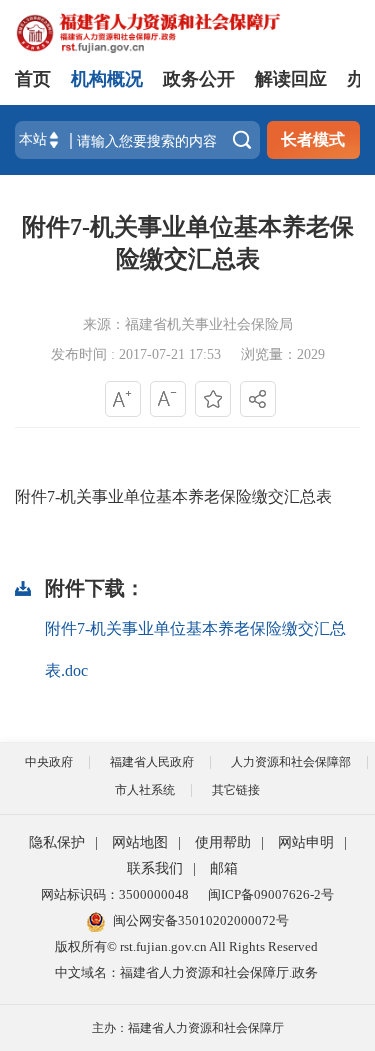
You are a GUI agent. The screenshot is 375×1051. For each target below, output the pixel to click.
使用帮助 (223, 842)
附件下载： (95, 588)
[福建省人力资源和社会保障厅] (148, 31)
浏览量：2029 (283, 354)
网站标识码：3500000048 (115, 894)
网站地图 (140, 842)
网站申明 (306, 842)
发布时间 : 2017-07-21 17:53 (136, 354)
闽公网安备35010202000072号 (201, 920)
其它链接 (236, 790)
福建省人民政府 (152, 762)
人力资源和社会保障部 (291, 762)
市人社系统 (145, 790)
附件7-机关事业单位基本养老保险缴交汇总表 (188, 243)
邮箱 (224, 868)
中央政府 (49, 762)
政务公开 (199, 79)
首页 (33, 79)
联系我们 (155, 868)
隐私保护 (57, 842)
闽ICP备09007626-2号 (271, 894)
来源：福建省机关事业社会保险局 (188, 324)
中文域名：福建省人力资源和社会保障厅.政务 (186, 972)
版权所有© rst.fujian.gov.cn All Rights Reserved (186, 946)
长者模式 (313, 139)
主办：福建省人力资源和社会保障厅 (188, 1028)
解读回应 (291, 79)
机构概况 (107, 79)
